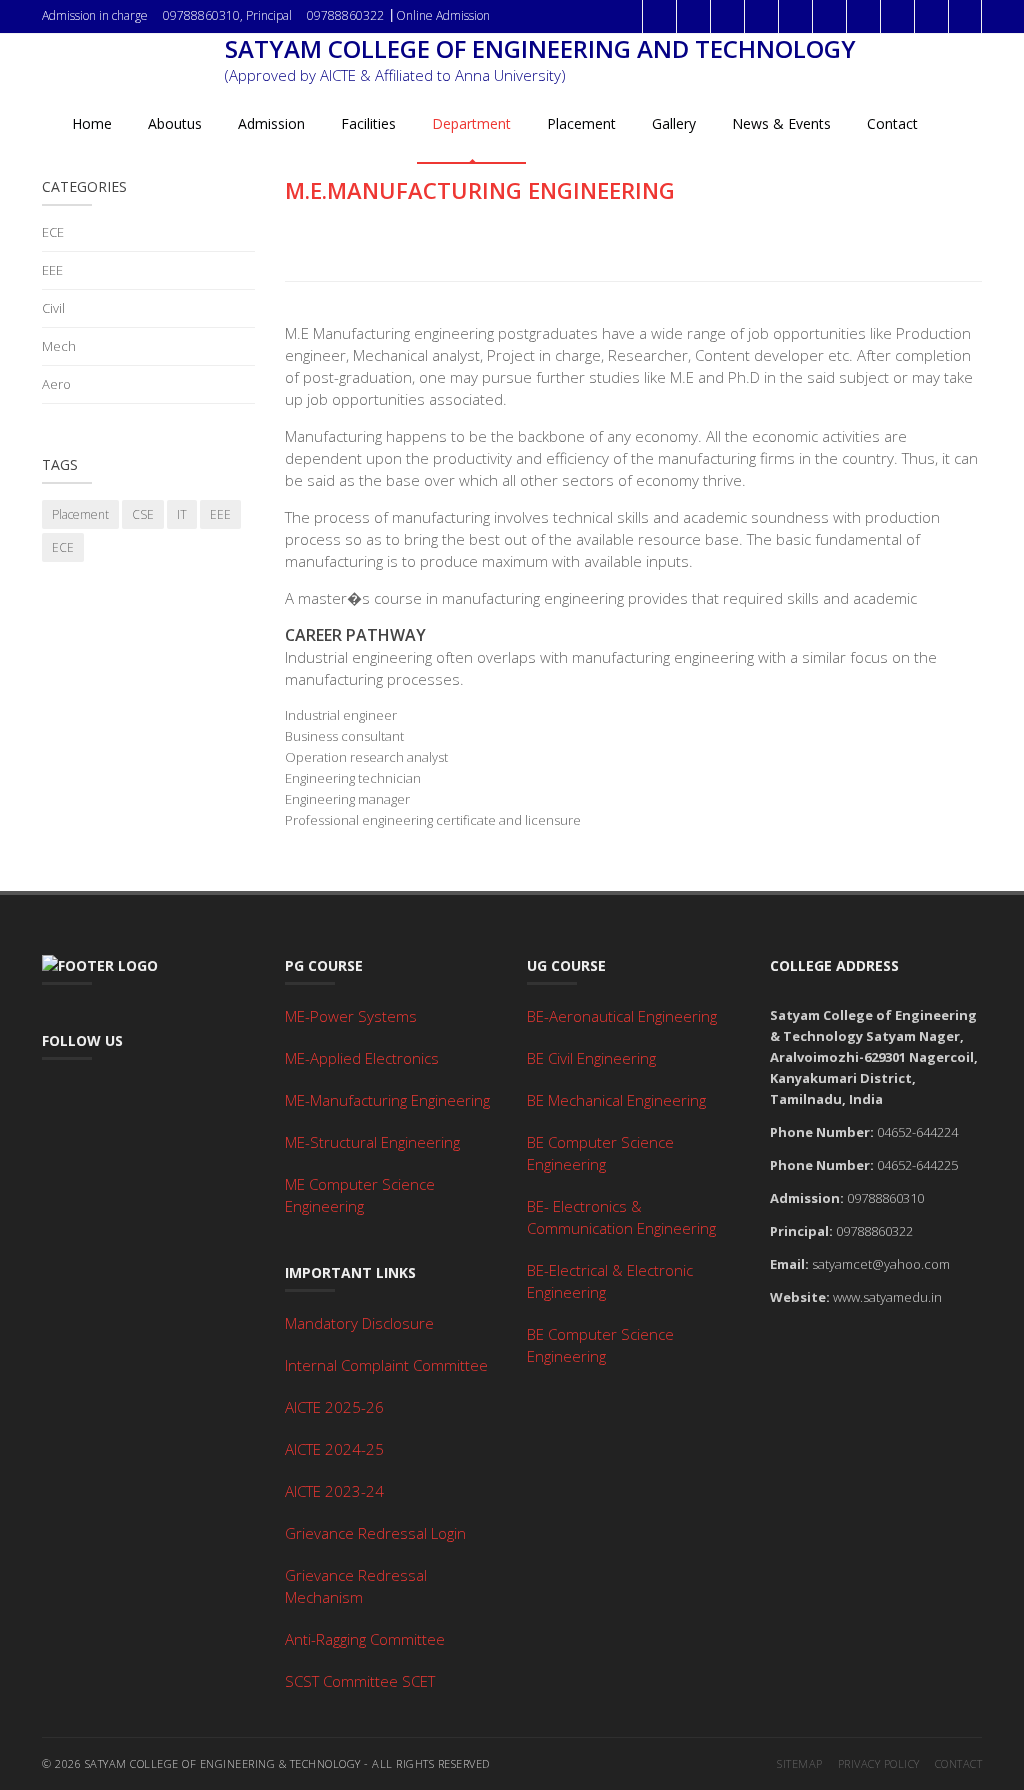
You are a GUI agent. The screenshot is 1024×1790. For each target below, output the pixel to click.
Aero (56, 384)
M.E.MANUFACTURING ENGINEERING (480, 190)
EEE (52, 270)
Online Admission (443, 15)
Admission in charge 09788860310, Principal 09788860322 (213, 15)
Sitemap (800, 1763)
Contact (892, 123)
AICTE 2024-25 (334, 1449)
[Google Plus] (727, 16)
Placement (581, 123)
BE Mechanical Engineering (616, 1100)
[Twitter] (693, 16)
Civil (53, 308)
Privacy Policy (879, 1763)
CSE (143, 514)
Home (92, 123)
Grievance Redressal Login (375, 1533)
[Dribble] (761, 16)
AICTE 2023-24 (334, 1491)
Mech (59, 346)
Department (471, 123)
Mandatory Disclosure (359, 1323)
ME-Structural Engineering (372, 1142)
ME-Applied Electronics (362, 1058)
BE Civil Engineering (591, 1058)
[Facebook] (659, 16)
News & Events (781, 123)
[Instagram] (897, 16)
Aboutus (175, 123)
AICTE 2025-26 (334, 1407)
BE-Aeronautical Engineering (622, 1016)
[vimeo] (931, 16)
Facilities (368, 123)
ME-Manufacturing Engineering (387, 1100)
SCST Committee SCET (360, 1681)
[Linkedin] (795, 16)
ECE (53, 232)
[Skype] (965, 16)
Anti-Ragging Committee (365, 1639)
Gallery (674, 123)
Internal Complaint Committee (386, 1365)
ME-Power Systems (351, 1016)
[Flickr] (829, 16)
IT (182, 514)
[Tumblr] (863, 16)
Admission (271, 123)
